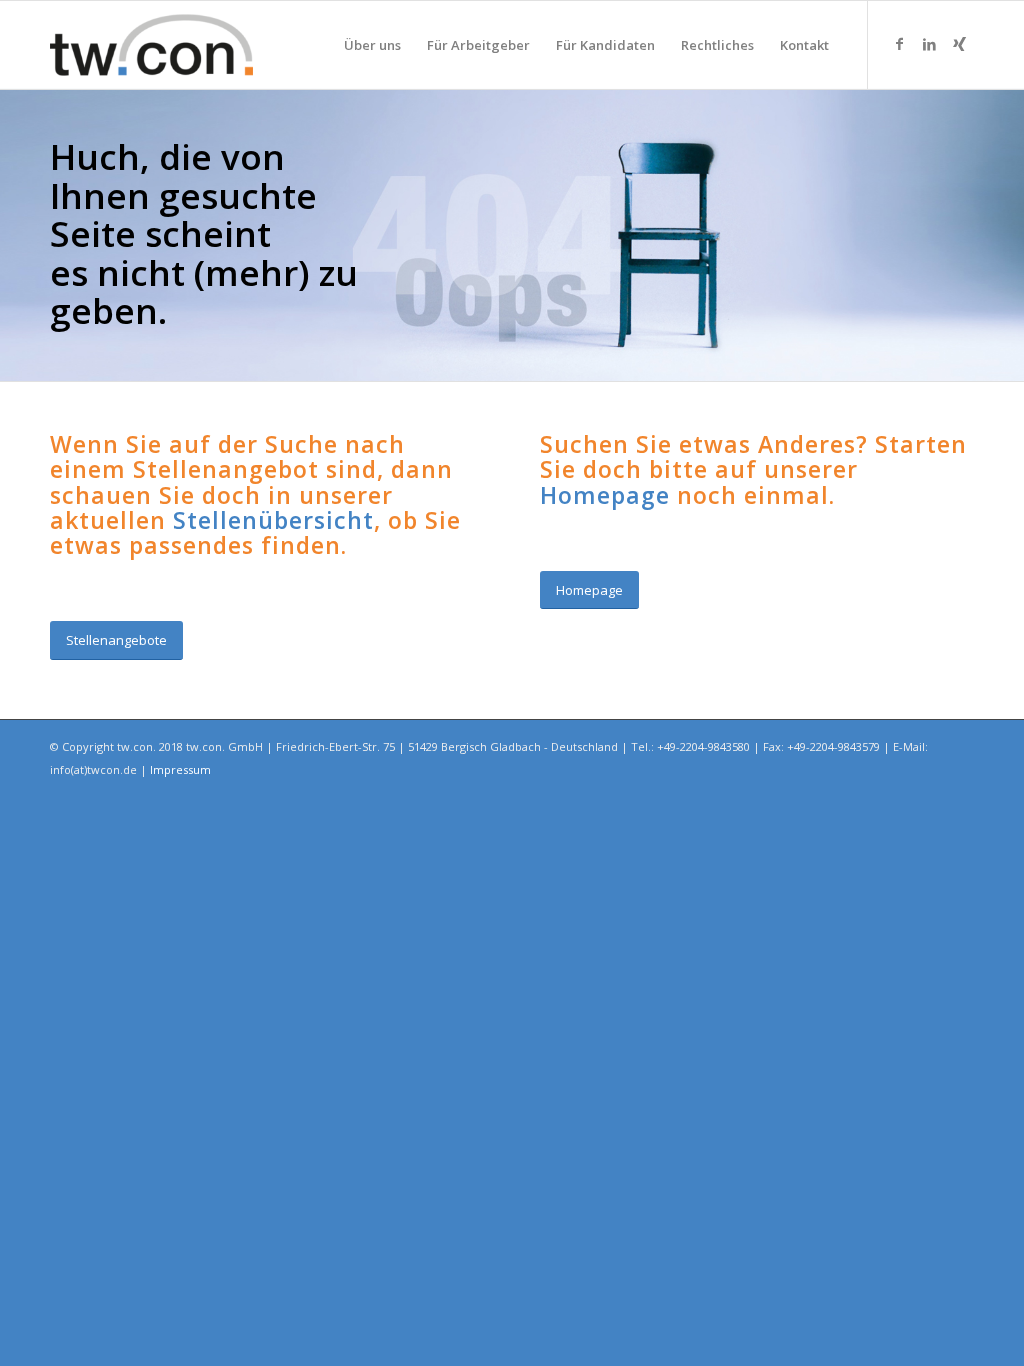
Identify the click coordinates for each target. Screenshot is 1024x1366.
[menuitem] (372, 45)
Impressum (180, 769)
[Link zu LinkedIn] (929, 44)
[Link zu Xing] (959, 44)
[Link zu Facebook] (899, 44)
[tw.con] (151, 45)
